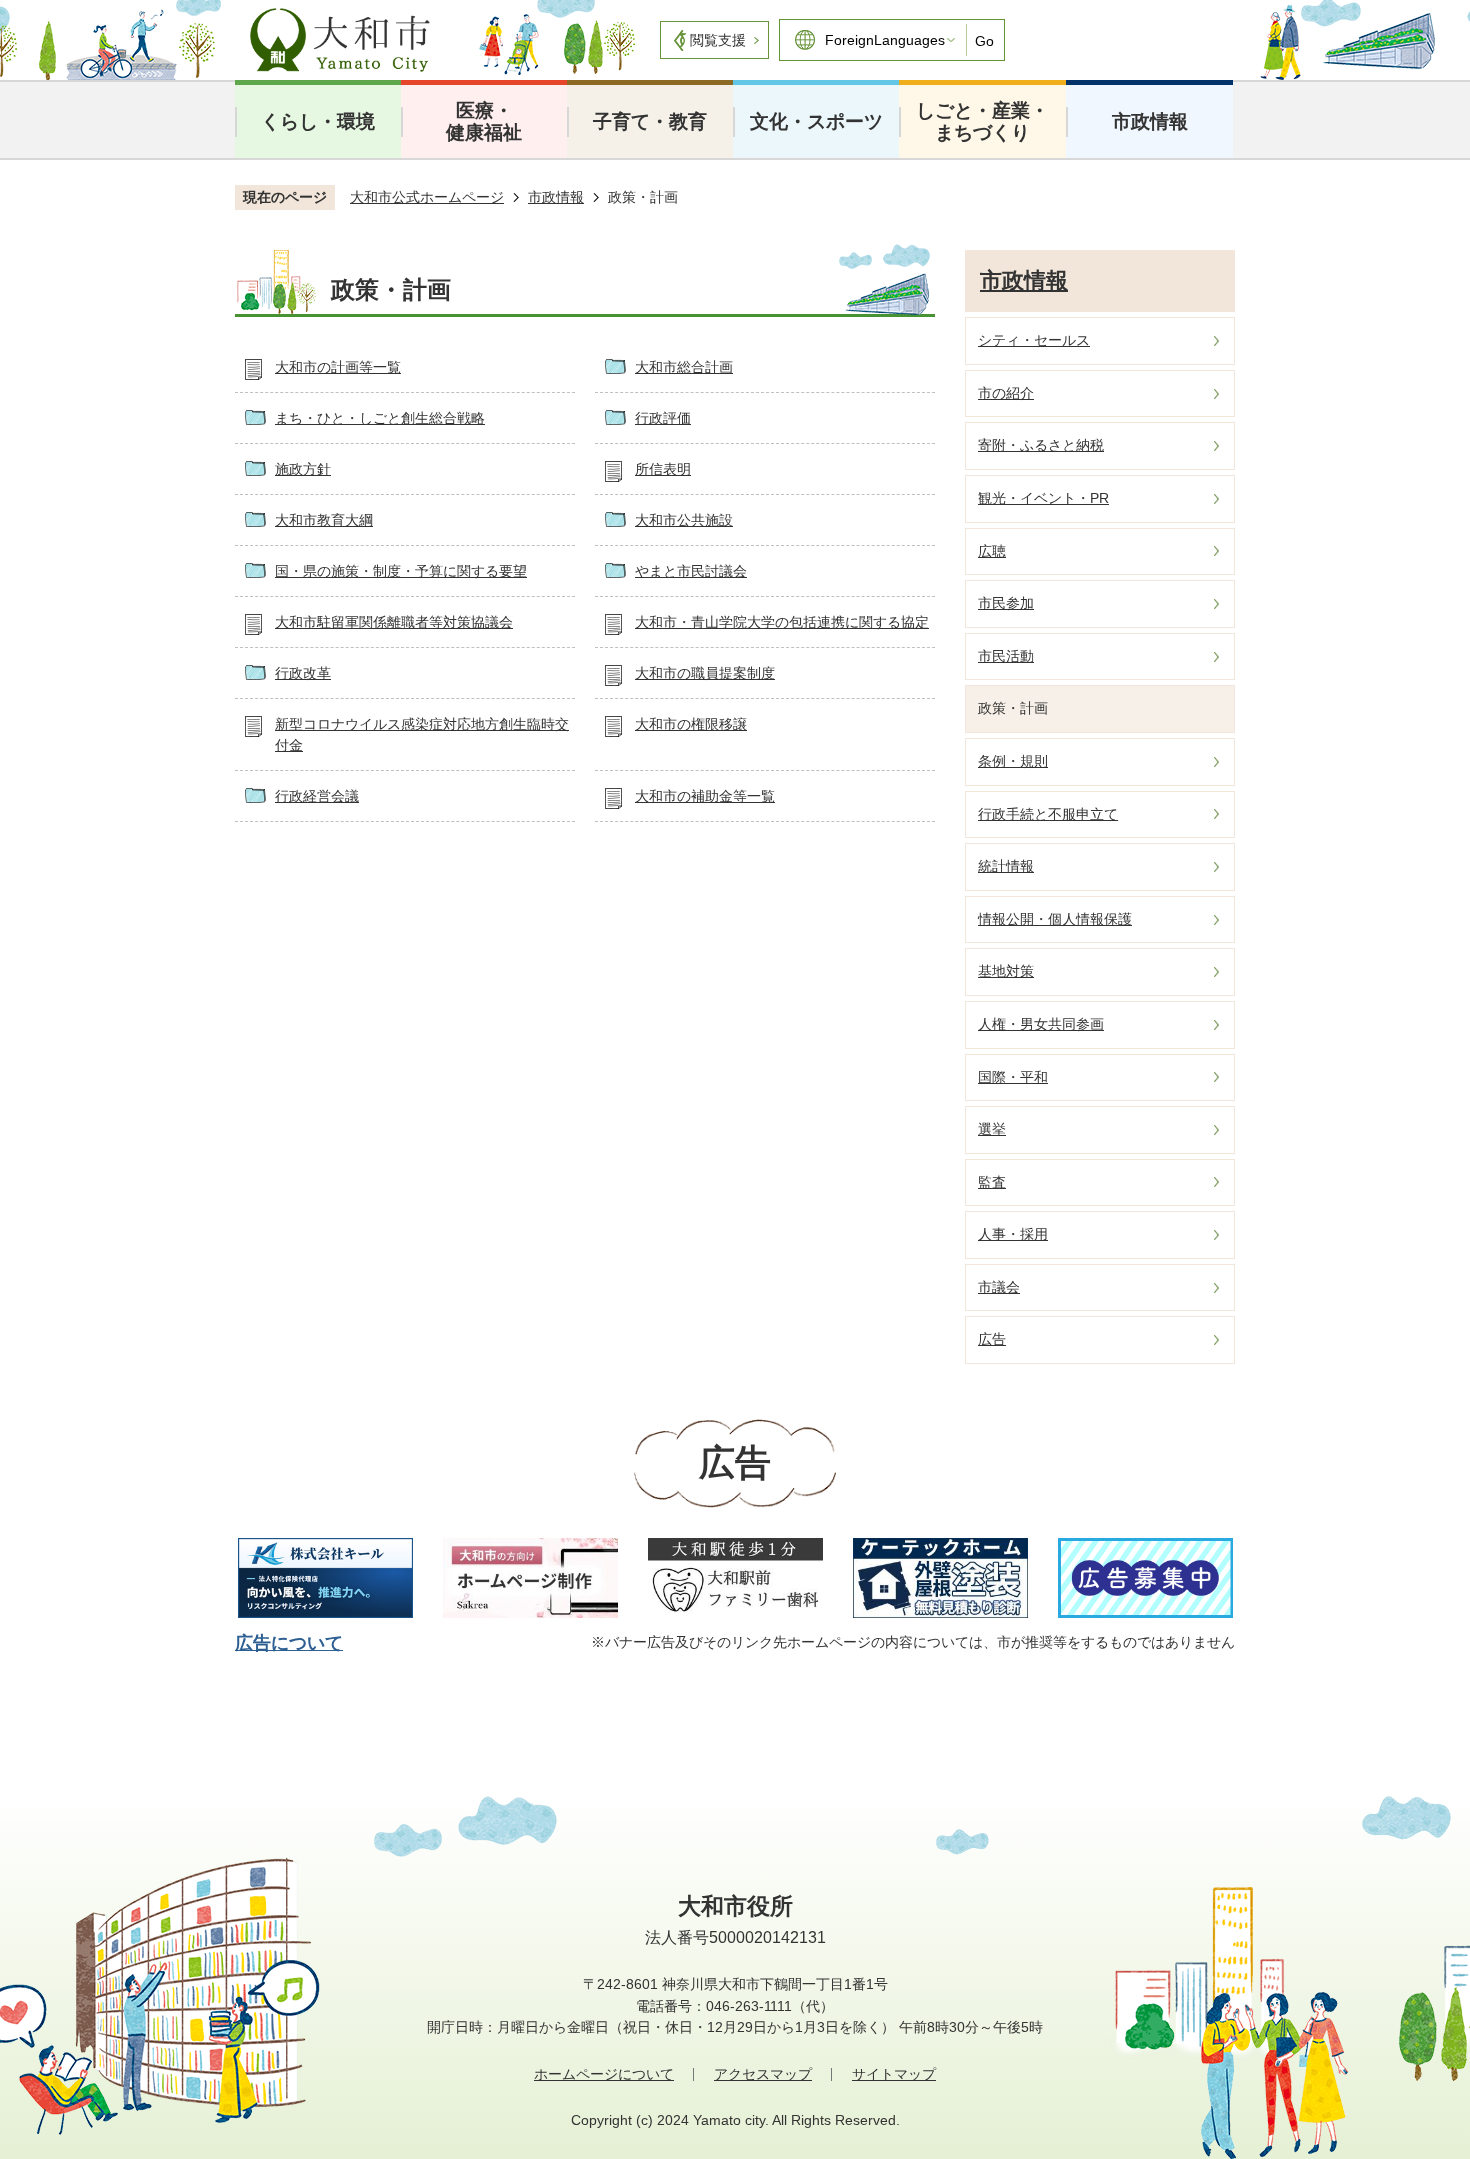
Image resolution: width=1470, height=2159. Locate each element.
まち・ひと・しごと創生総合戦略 (380, 418)
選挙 (992, 1129)
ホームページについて (604, 2074)
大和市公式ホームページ (427, 197)
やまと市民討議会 (691, 571)
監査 (992, 1182)
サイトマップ (894, 2074)
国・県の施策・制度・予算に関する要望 (401, 571)
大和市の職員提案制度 (705, 673)
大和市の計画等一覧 (338, 367)
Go (984, 41)
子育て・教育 (650, 121)
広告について (289, 1643)
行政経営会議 (317, 796)
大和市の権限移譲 (691, 724)
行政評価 (663, 418)
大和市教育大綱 (324, 520)
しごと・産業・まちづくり (982, 121)
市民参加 (1006, 603)
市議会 (999, 1287)
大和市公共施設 (684, 520)
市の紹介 (1006, 393)
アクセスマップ (763, 2074)
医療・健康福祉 (484, 121)
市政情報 (1150, 121)
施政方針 (303, 469)
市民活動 (1006, 656)
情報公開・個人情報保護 (1055, 919)
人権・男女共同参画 (1041, 1024)
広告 (992, 1339)
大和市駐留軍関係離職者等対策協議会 (394, 622)
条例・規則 (1013, 761)
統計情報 (1006, 866)
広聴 (992, 551)
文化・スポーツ (816, 121)
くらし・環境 (318, 121)
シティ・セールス (1034, 340)
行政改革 (303, 673)
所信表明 (663, 469)
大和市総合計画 (684, 367)
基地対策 (1006, 971)
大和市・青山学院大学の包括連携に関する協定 (782, 622)
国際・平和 (1013, 1077)
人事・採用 (1013, 1234)
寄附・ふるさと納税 (1041, 445)
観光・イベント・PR (1043, 498)
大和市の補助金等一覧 (705, 796)
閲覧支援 (718, 40)
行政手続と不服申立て (1048, 814)
